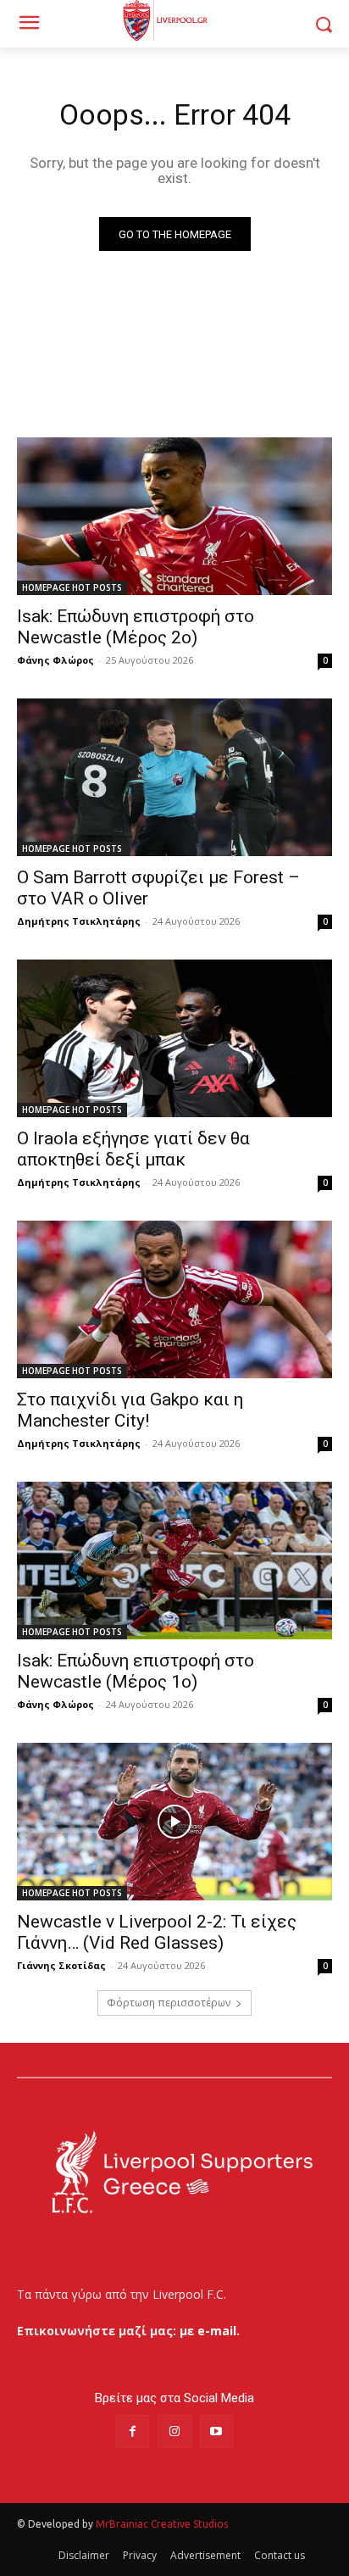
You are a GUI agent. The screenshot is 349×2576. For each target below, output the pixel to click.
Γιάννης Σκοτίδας (61, 1965)
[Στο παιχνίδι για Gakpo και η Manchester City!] (174, 1299)
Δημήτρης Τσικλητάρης (79, 921)
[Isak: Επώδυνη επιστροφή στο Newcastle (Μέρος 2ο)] (174, 516)
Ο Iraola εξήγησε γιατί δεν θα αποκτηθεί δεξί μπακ (133, 1149)
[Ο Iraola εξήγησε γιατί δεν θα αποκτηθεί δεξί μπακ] (174, 1038)
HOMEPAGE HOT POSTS (72, 587)
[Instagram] (174, 2431)
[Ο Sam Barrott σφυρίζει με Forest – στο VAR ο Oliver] (174, 777)
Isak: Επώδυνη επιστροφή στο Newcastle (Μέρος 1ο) (136, 1671)
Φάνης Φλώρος (55, 660)
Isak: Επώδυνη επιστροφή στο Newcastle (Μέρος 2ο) (136, 627)
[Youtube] (216, 2431)
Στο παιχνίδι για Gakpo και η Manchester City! (130, 1410)
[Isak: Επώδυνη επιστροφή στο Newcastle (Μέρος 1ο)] (174, 1561)
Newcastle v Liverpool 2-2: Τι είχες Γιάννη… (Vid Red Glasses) (157, 1932)
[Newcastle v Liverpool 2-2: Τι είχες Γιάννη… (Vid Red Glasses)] (174, 1822)
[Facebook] (133, 2431)
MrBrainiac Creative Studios (162, 2524)
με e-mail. (210, 2331)
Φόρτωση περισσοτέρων (169, 2003)
